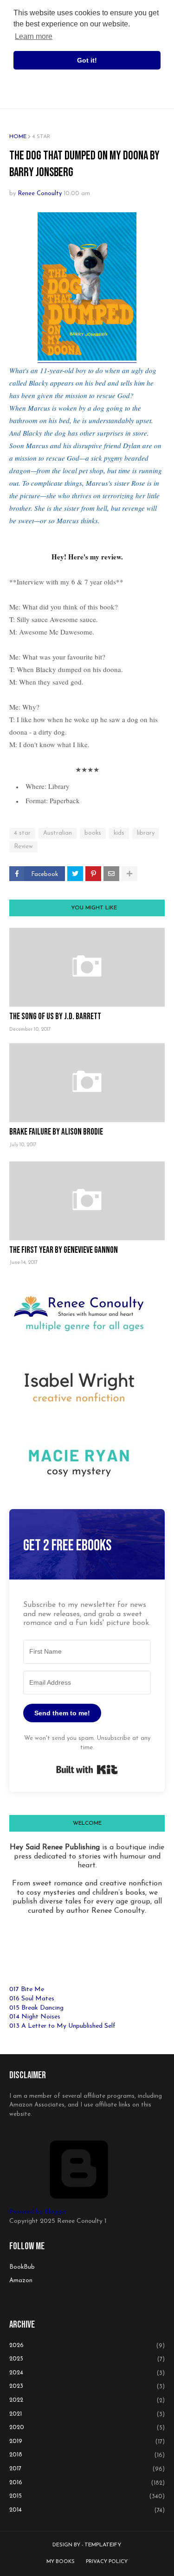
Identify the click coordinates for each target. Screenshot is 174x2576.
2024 (87, 2373)
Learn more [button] (34, 36)
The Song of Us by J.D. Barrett (55, 1017)
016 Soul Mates (32, 1999)
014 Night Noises (35, 2017)
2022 (87, 2400)
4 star (41, 137)
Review (23, 847)
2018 (87, 2455)
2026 (87, 2346)
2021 (87, 2414)
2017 (87, 2469)
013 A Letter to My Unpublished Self (62, 2026)
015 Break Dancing (36, 2008)
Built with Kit (87, 1770)
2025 (87, 2359)
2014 (87, 2510)
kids (119, 833)
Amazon (21, 2281)
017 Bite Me (27, 1989)
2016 (87, 2483)
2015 (87, 2496)
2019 (87, 2442)
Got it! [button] (87, 60)
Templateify (103, 2545)
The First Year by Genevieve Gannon (64, 1250)
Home (18, 137)
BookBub (22, 2267)
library (146, 833)
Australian (58, 833)
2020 (87, 2428)
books (93, 833)
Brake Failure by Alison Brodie (56, 1132)
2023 (87, 2386)
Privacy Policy (107, 2562)
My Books (61, 2562)
